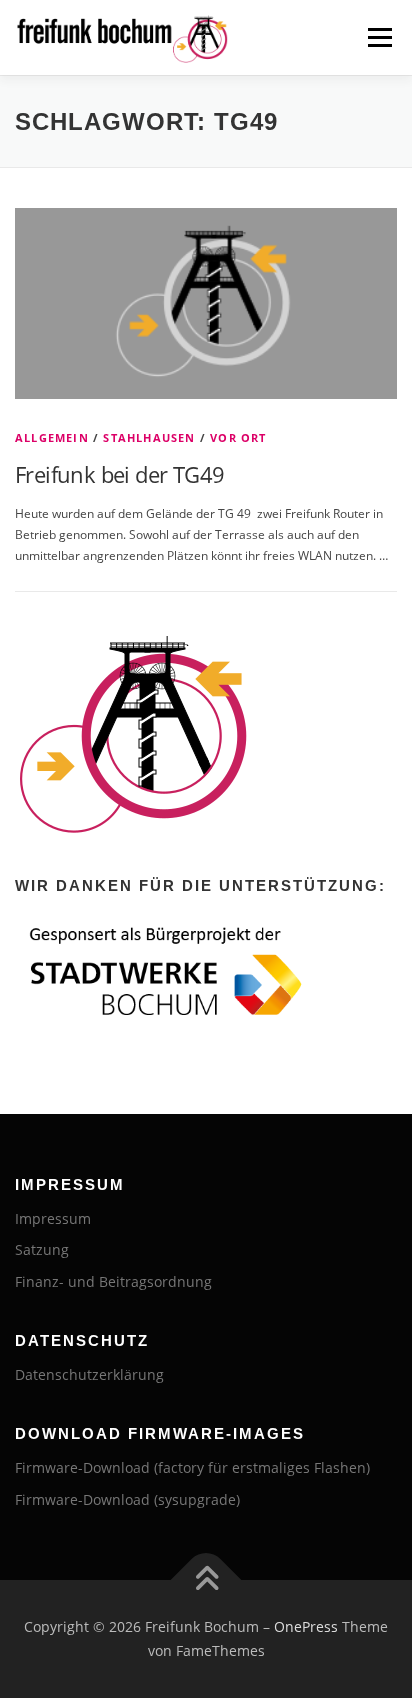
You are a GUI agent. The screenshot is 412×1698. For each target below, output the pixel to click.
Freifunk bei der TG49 (119, 474)
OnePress (306, 1626)
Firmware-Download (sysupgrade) (127, 1499)
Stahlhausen (149, 437)
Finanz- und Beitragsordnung (113, 1281)
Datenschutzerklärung (89, 1374)
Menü (378, 37)
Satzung (42, 1249)
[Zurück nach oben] (206, 1580)
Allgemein (52, 437)
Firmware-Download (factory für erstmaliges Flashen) (192, 1467)
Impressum (53, 1218)
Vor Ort (238, 437)
